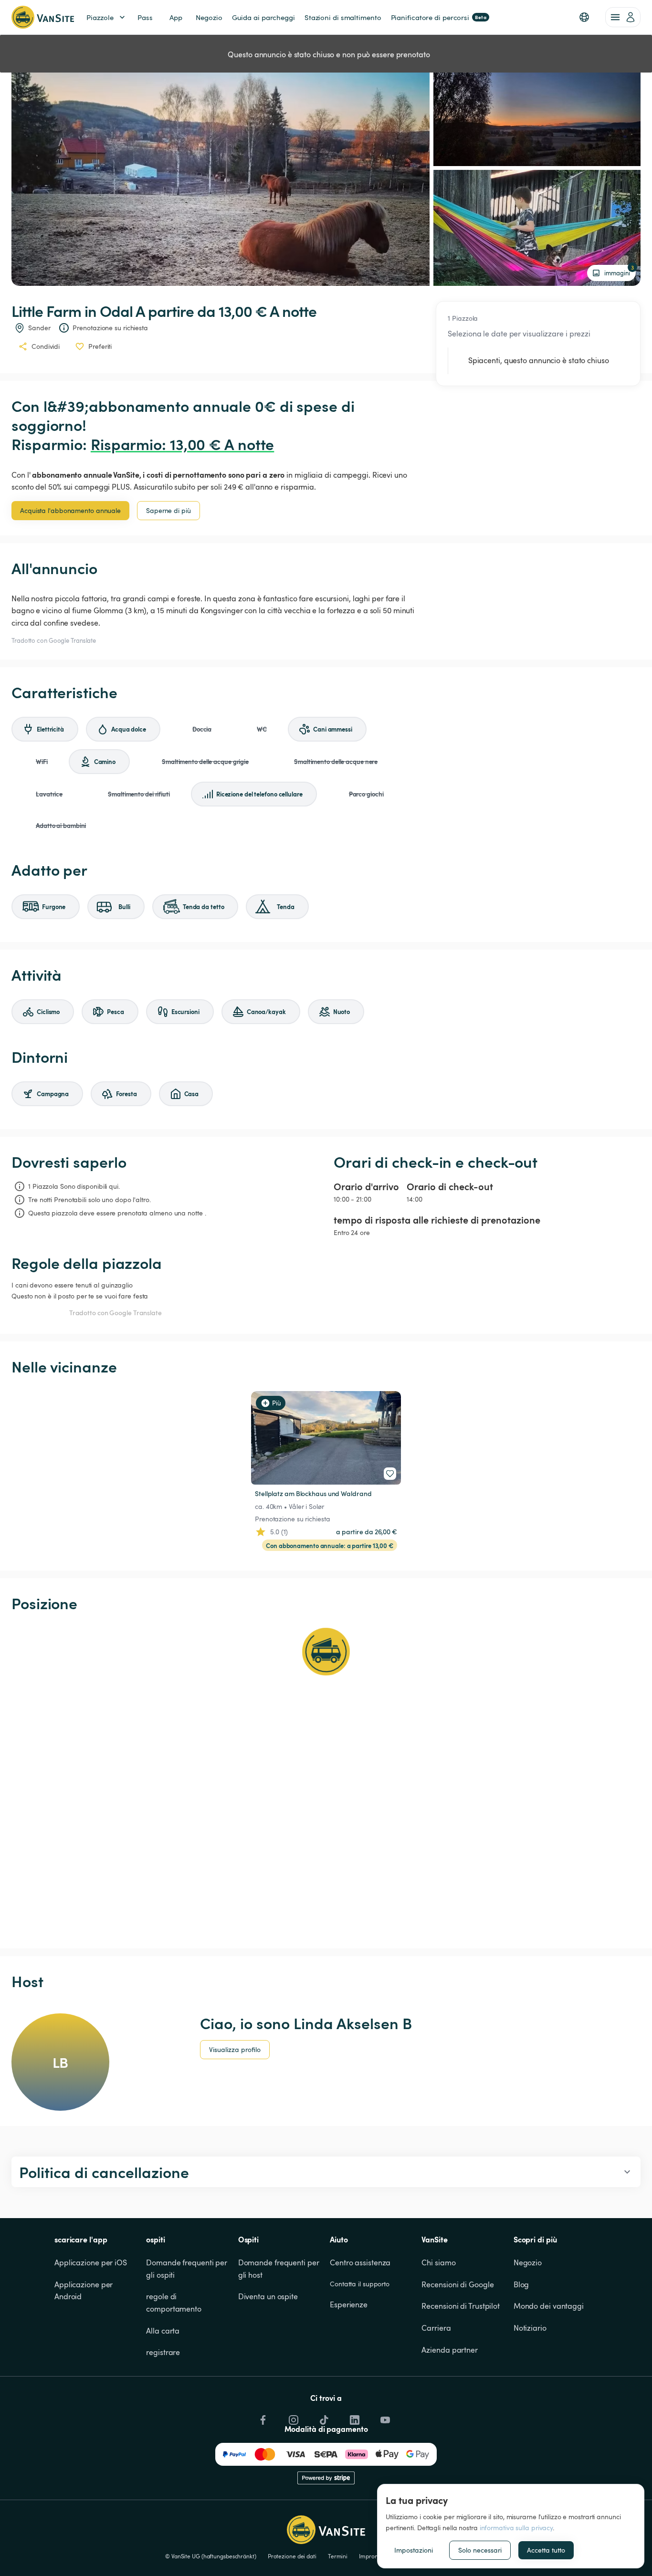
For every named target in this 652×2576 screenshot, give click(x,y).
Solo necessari (480, 2550)
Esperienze (349, 2304)
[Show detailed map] (326, 1780)
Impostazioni (414, 2550)
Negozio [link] (209, 17)
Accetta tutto (546, 2550)
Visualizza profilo (235, 2049)
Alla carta (163, 2331)
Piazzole (100, 17)
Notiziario (530, 2328)
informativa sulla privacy (516, 2528)
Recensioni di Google (457, 2284)
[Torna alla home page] (43, 17)
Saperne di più (168, 510)
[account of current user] (623, 17)
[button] (584, 17)
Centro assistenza (360, 2262)
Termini (338, 2556)
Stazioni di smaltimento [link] (343, 17)
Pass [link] (145, 17)
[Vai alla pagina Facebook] (262, 2417)
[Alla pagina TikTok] (323, 2417)
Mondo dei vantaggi (549, 2306)
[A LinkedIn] (354, 2417)
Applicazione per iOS (91, 2262)
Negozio (528, 2262)
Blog (521, 2284)
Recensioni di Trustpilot (461, 2306)
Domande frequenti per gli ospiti (188, 2269)
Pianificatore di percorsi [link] (439, 17)
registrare (163, 2352)
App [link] (176, 17)
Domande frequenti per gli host (280, 2269)
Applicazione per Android (84, 2291)
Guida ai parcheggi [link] (263, 17)
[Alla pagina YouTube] (384, 2417)
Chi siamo (438, 2262)
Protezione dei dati (292, 2556)
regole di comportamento (174, 2303)
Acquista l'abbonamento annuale (70, 510)
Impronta (371, 2556)
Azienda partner (450, 2350)
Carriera (436, 2328)
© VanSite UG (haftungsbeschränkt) (211, 2556)
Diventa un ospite (268, 2296)
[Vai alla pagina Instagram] (293, 2417)
